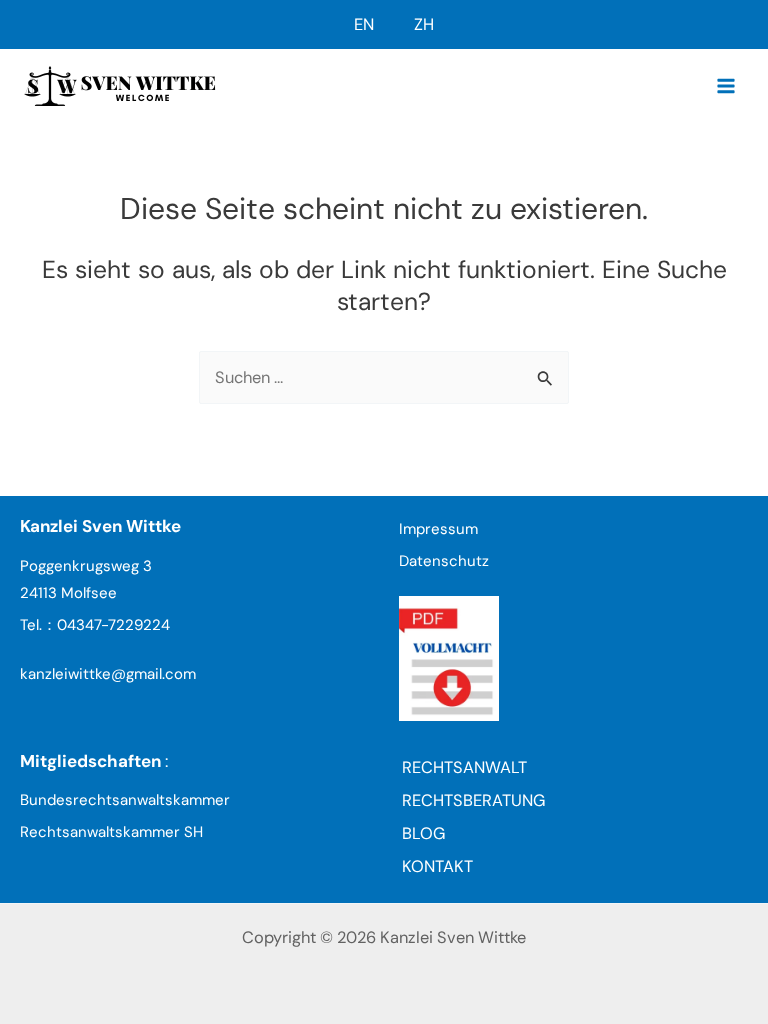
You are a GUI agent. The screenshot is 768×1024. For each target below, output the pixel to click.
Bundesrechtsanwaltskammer (125, 800)
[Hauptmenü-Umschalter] (725, 85)
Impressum (438, 529)
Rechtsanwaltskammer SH (111, 832)
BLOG (423, 833)
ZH (424, 24)
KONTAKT (437, 866)
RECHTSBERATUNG (473, 800)
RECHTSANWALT (464, 767)
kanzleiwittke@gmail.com (108, 674)
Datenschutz (444, 561)
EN (364, 24)
